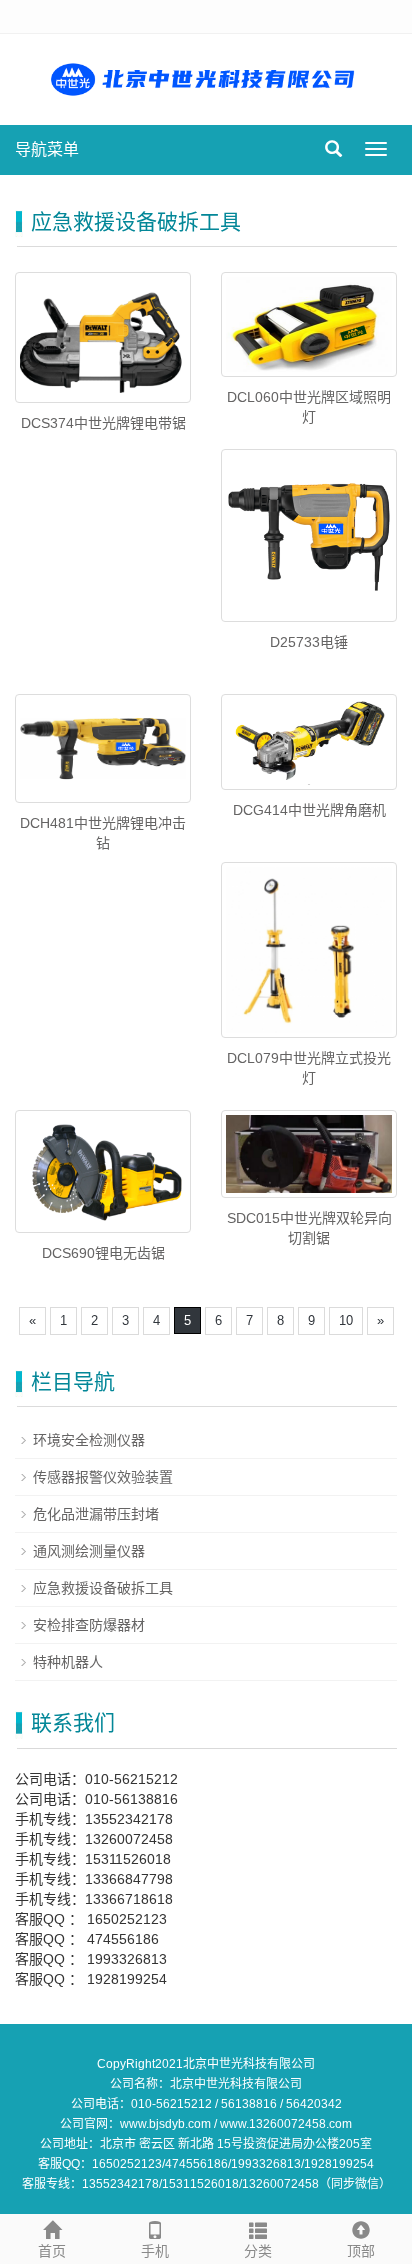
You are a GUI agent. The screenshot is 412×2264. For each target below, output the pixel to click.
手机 (155, 2251)
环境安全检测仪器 (89, 1440)
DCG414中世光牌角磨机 (309, 810)
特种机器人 (68, 1662)
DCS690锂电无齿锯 (103, 1253)
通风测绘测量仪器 (89, 1551)
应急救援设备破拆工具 (103, 1588)
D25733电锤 (309, 642)
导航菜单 (47, 149)
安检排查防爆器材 (89, 1625)
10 (346, 1320)
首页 (52, 2251)
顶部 (361, 2251)
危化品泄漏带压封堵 (96, 1514)
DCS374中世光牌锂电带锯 (103, 423)
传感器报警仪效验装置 (103, 1477)
